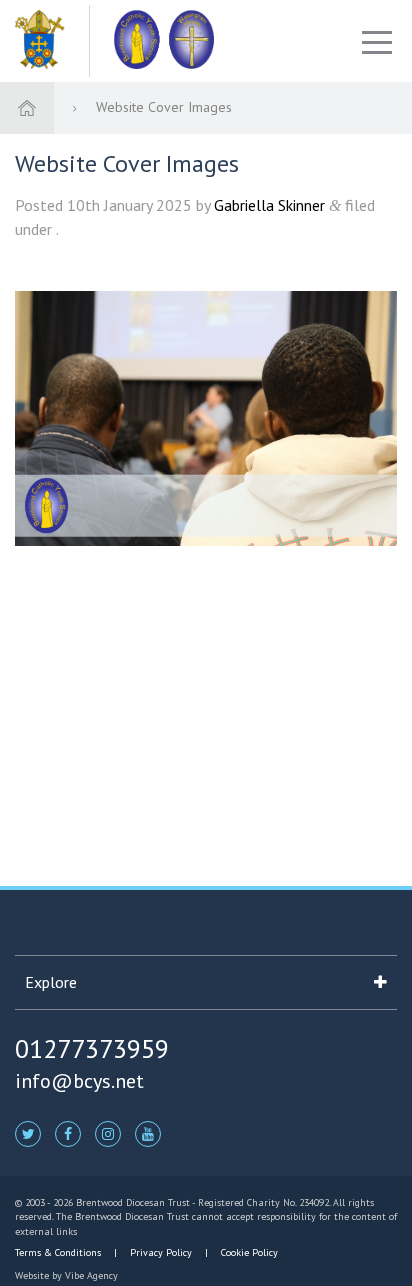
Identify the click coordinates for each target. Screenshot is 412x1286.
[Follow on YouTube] (148, 1133)
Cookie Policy (248, 1252)
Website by (66, 1275)
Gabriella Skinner (269, 205)
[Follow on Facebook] (68, 1133)
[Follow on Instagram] (108, 1133)
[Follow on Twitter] (28, 1133)
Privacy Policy (161, 1252)
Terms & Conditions (59, 1252)
